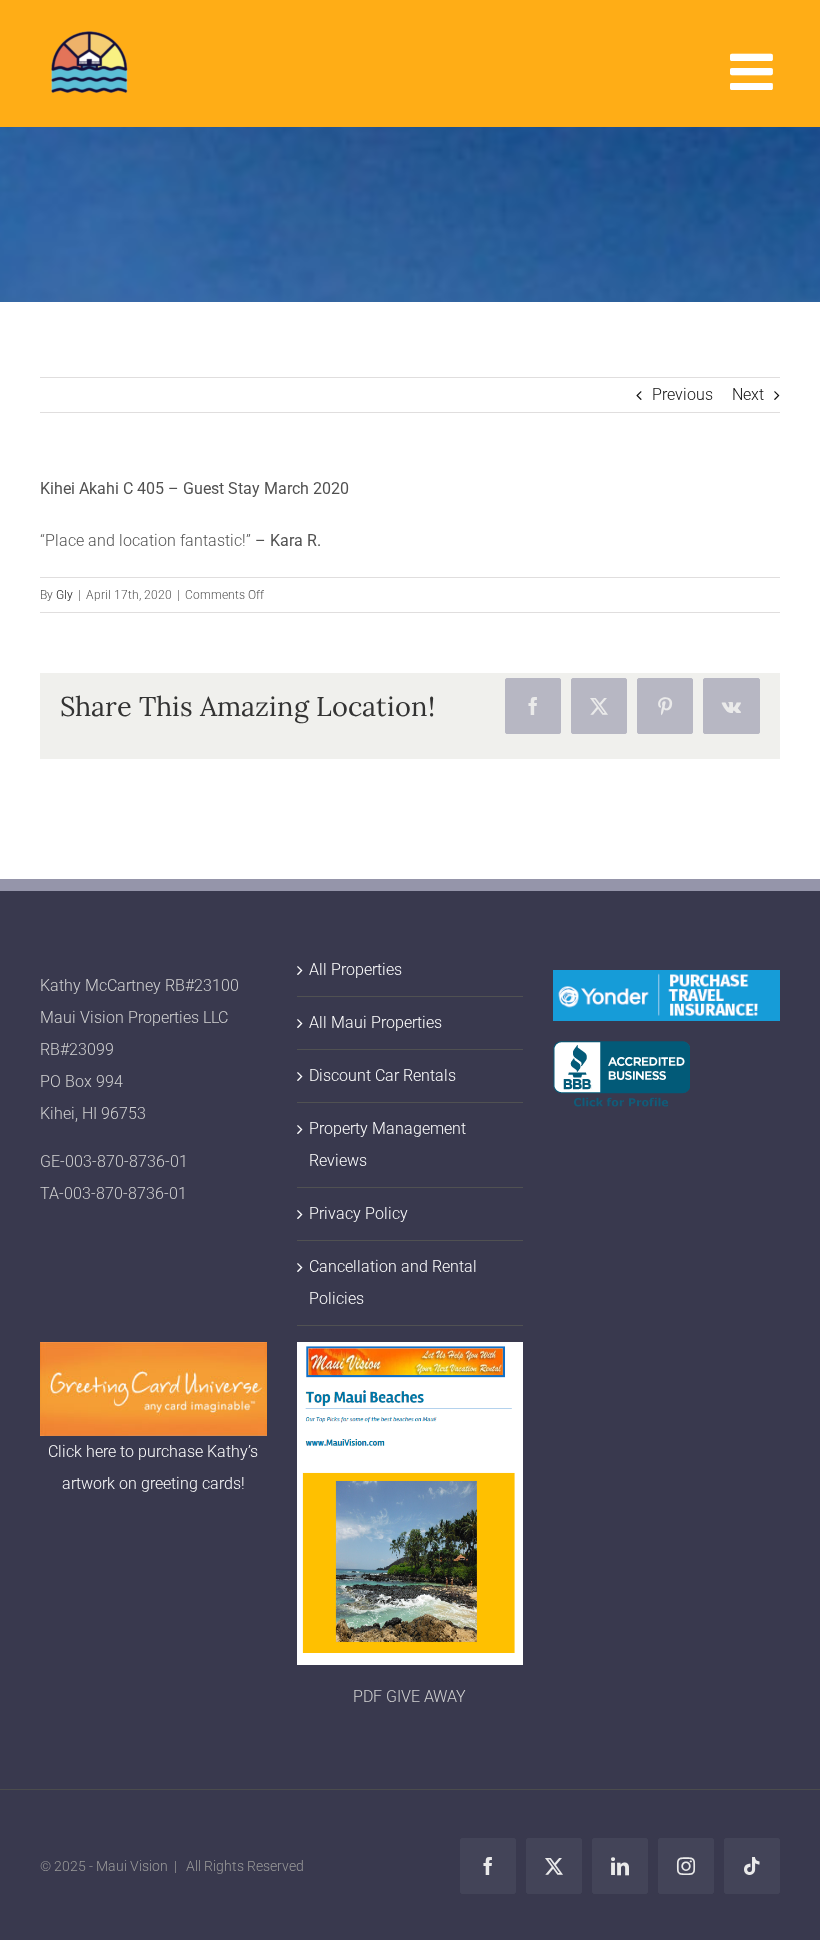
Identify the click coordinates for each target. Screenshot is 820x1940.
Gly (64, 595)
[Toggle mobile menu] (755, 71)
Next (748, 394)
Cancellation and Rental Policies (393, 1282)
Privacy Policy (358, 1213)
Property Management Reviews (387, 1144)
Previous (682, 394)
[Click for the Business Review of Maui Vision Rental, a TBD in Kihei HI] (621, 1056)
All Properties (355, 969)
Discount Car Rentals (382, 1075)
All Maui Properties (375, 1022)
